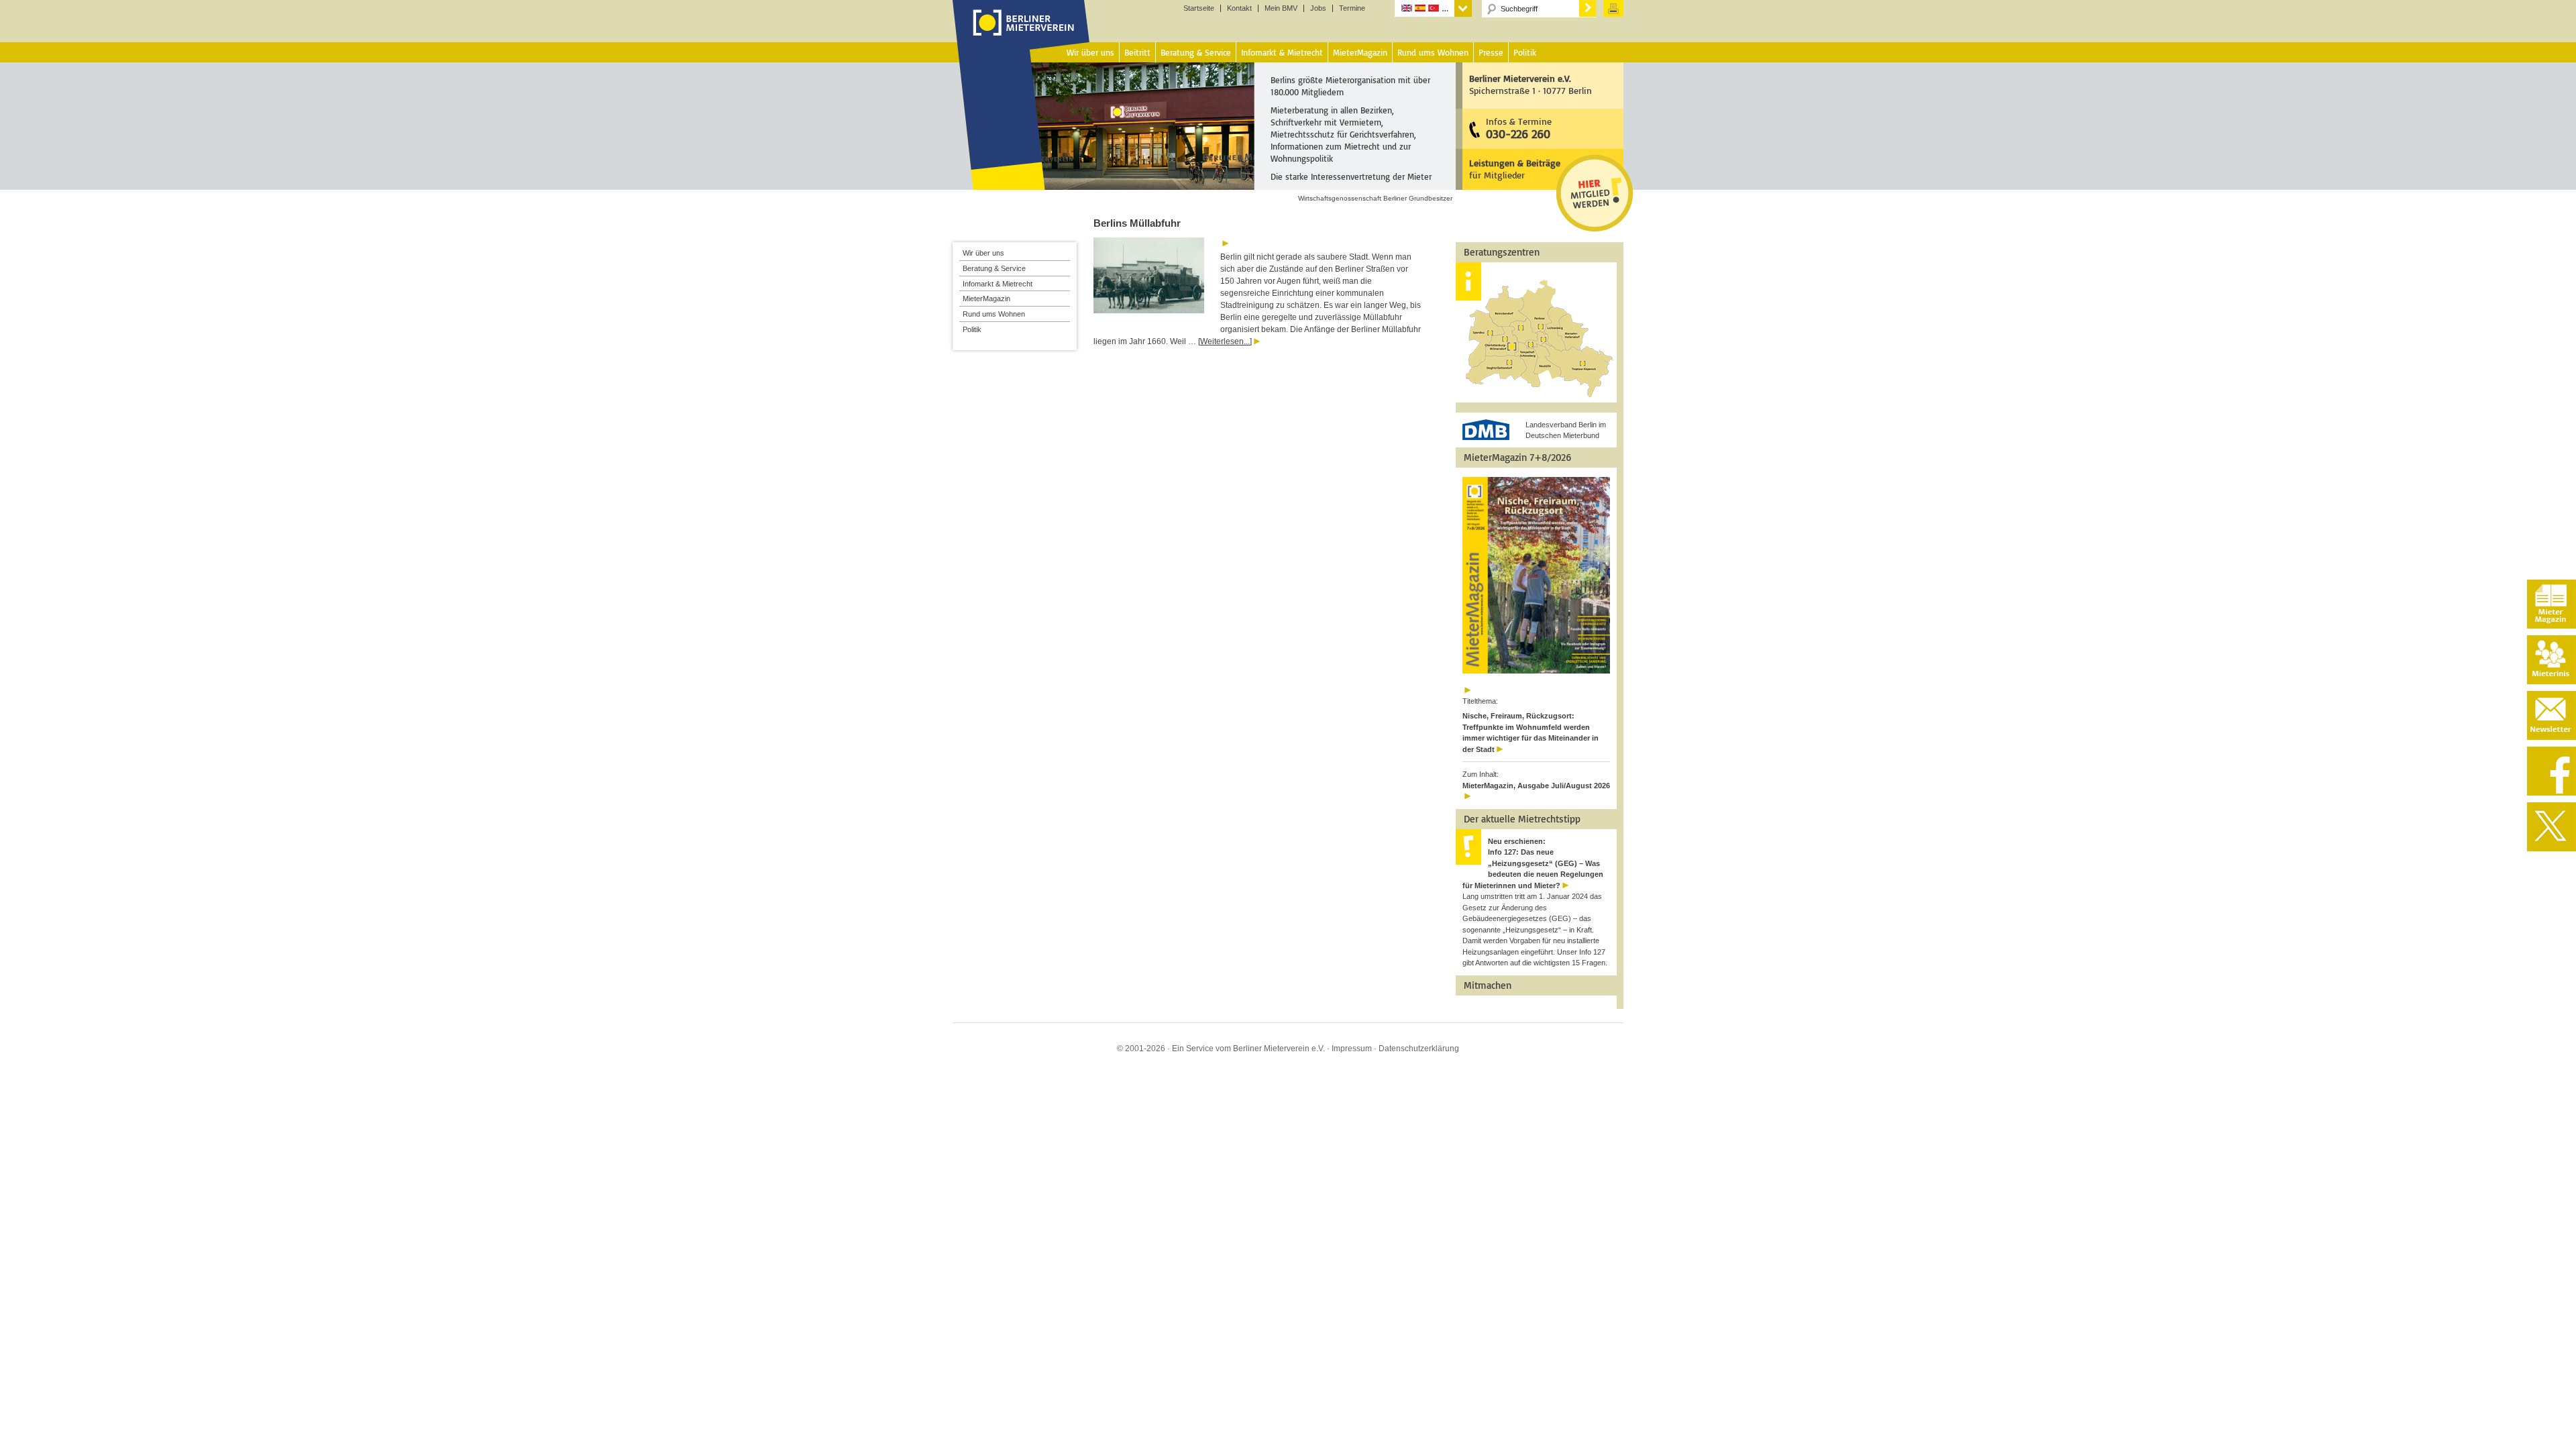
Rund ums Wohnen (994, 314)
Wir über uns (983, 253)
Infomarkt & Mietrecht (998, 284)
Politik (972, 329)
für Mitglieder (1515, 169)
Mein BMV (1281, 8)
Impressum (1352, 1049)
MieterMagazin (986, 299)
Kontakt (1239, 8)
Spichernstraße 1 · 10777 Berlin (1531, 84)
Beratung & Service (994, 268)
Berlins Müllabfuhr (1137, 223)
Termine (1352, 8)
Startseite (1199, 8)
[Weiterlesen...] (1225, 341)
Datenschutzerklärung (1419, 1049)
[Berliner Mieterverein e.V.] (1021, 36)
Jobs (1318, 8)
